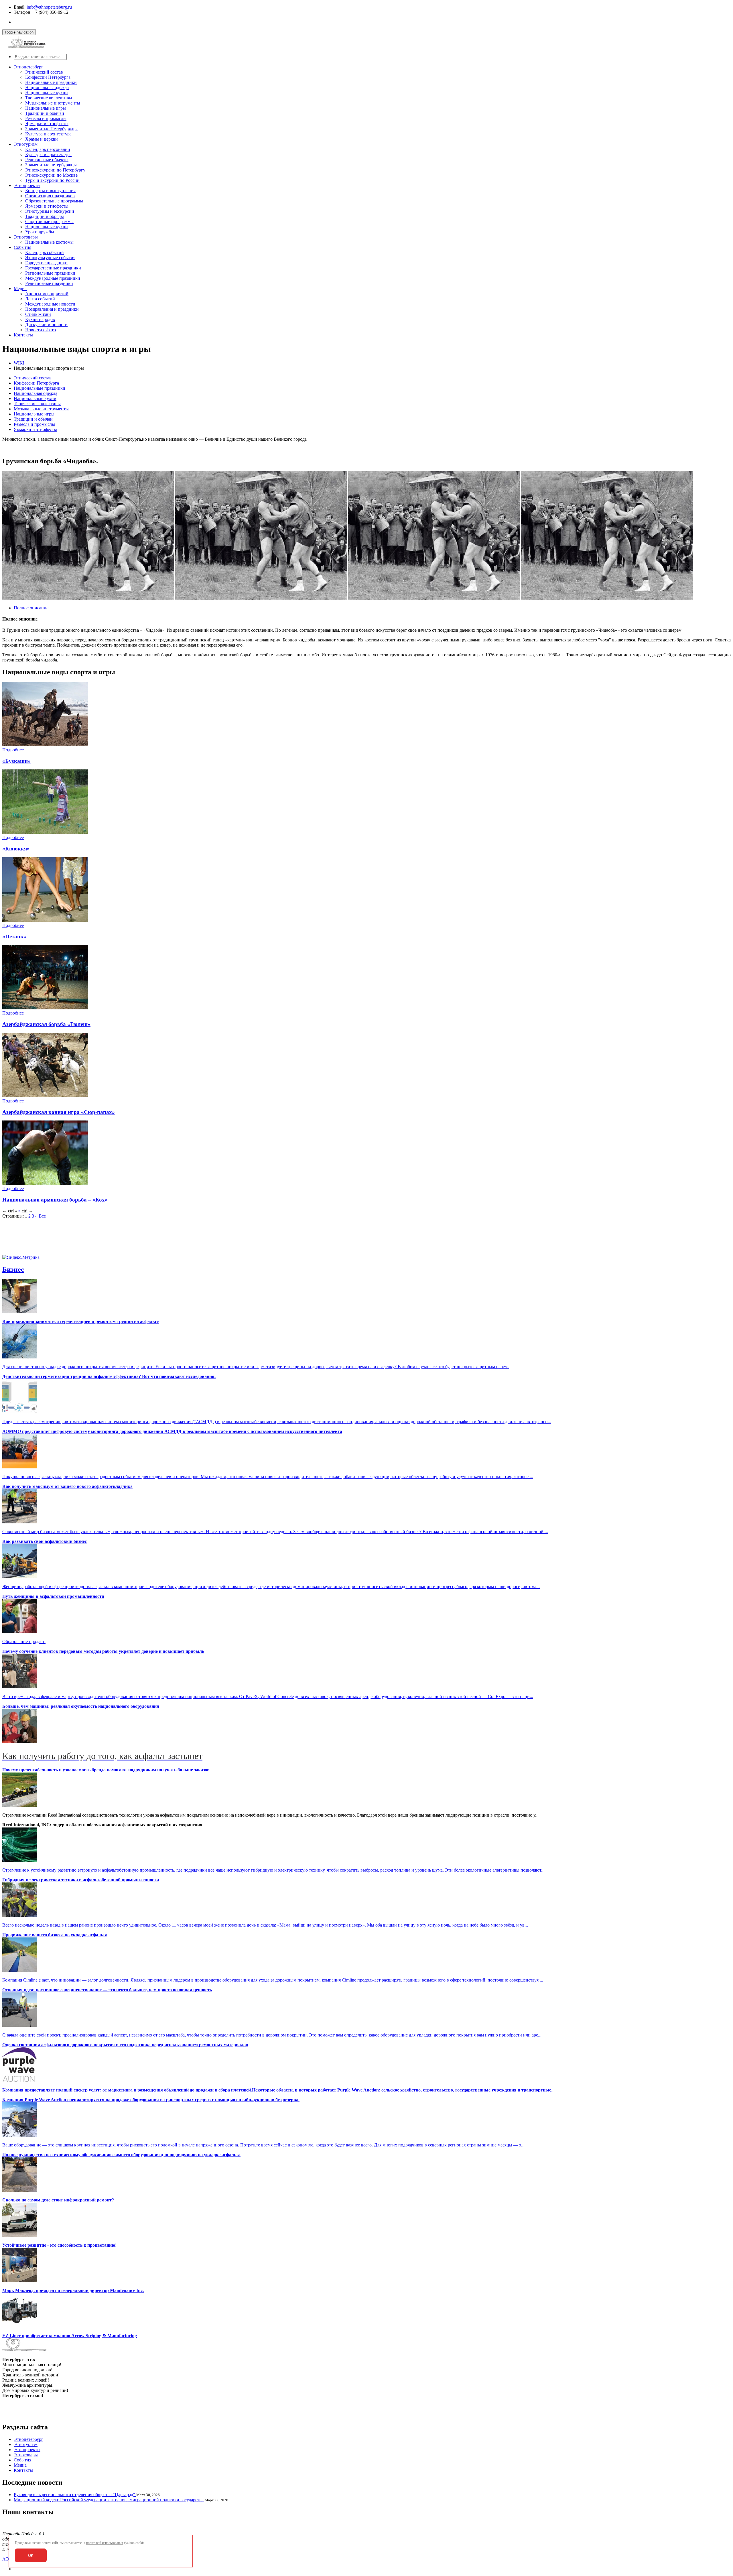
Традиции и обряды (45, 216)
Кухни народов (40, 319)
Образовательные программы (54, 201)
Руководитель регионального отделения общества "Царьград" (75, 2495)
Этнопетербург (28, 67)
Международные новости (50, 304)
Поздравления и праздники (52, 309)
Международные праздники (53, 278)
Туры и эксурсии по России (52, 180)
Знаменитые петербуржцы (51, 165)
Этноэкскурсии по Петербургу (55, 170)
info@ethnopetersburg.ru (49, 7)
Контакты (23, 335)
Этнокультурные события (50, 258)
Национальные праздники (51, 82)
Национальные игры (46, 108)
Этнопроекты (27, 185)
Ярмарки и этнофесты (47, 124)
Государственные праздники (53, 268)
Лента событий (40, 299)
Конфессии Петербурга (48, 77)
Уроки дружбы (40, 232)
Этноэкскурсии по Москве (51, 175)
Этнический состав (44, 72)
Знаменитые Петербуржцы (51, 129)
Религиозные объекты (47, 160)
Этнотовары (26, 237)
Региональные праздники (50, 273)
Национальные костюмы (49, 242)
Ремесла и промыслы (46, 118)
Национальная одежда (47, 87)
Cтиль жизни (38, 314)
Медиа (20, 288)
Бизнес (13, 1269)
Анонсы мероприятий (47, 294)
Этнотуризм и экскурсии (50, 211)
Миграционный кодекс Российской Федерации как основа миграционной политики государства (109, 2500)
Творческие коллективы (49, 98)
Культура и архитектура (48, 134)
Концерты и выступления (50, 191)
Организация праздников (50, 196)
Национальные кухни (47, 93)
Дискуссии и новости (46, 325)
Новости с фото (41, 330)
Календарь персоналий (48, 149)
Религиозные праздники (49, 283)
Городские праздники (46, 263)
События (22, 247)
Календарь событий (45, 252)
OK (31, 2556)
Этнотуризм (26, 144)
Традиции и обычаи (45, 113)
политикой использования (105, 2543)
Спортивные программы (49, 221)
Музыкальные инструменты (53, 103)
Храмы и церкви (42, 139)
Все (42, 1216)
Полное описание (31, 608)
